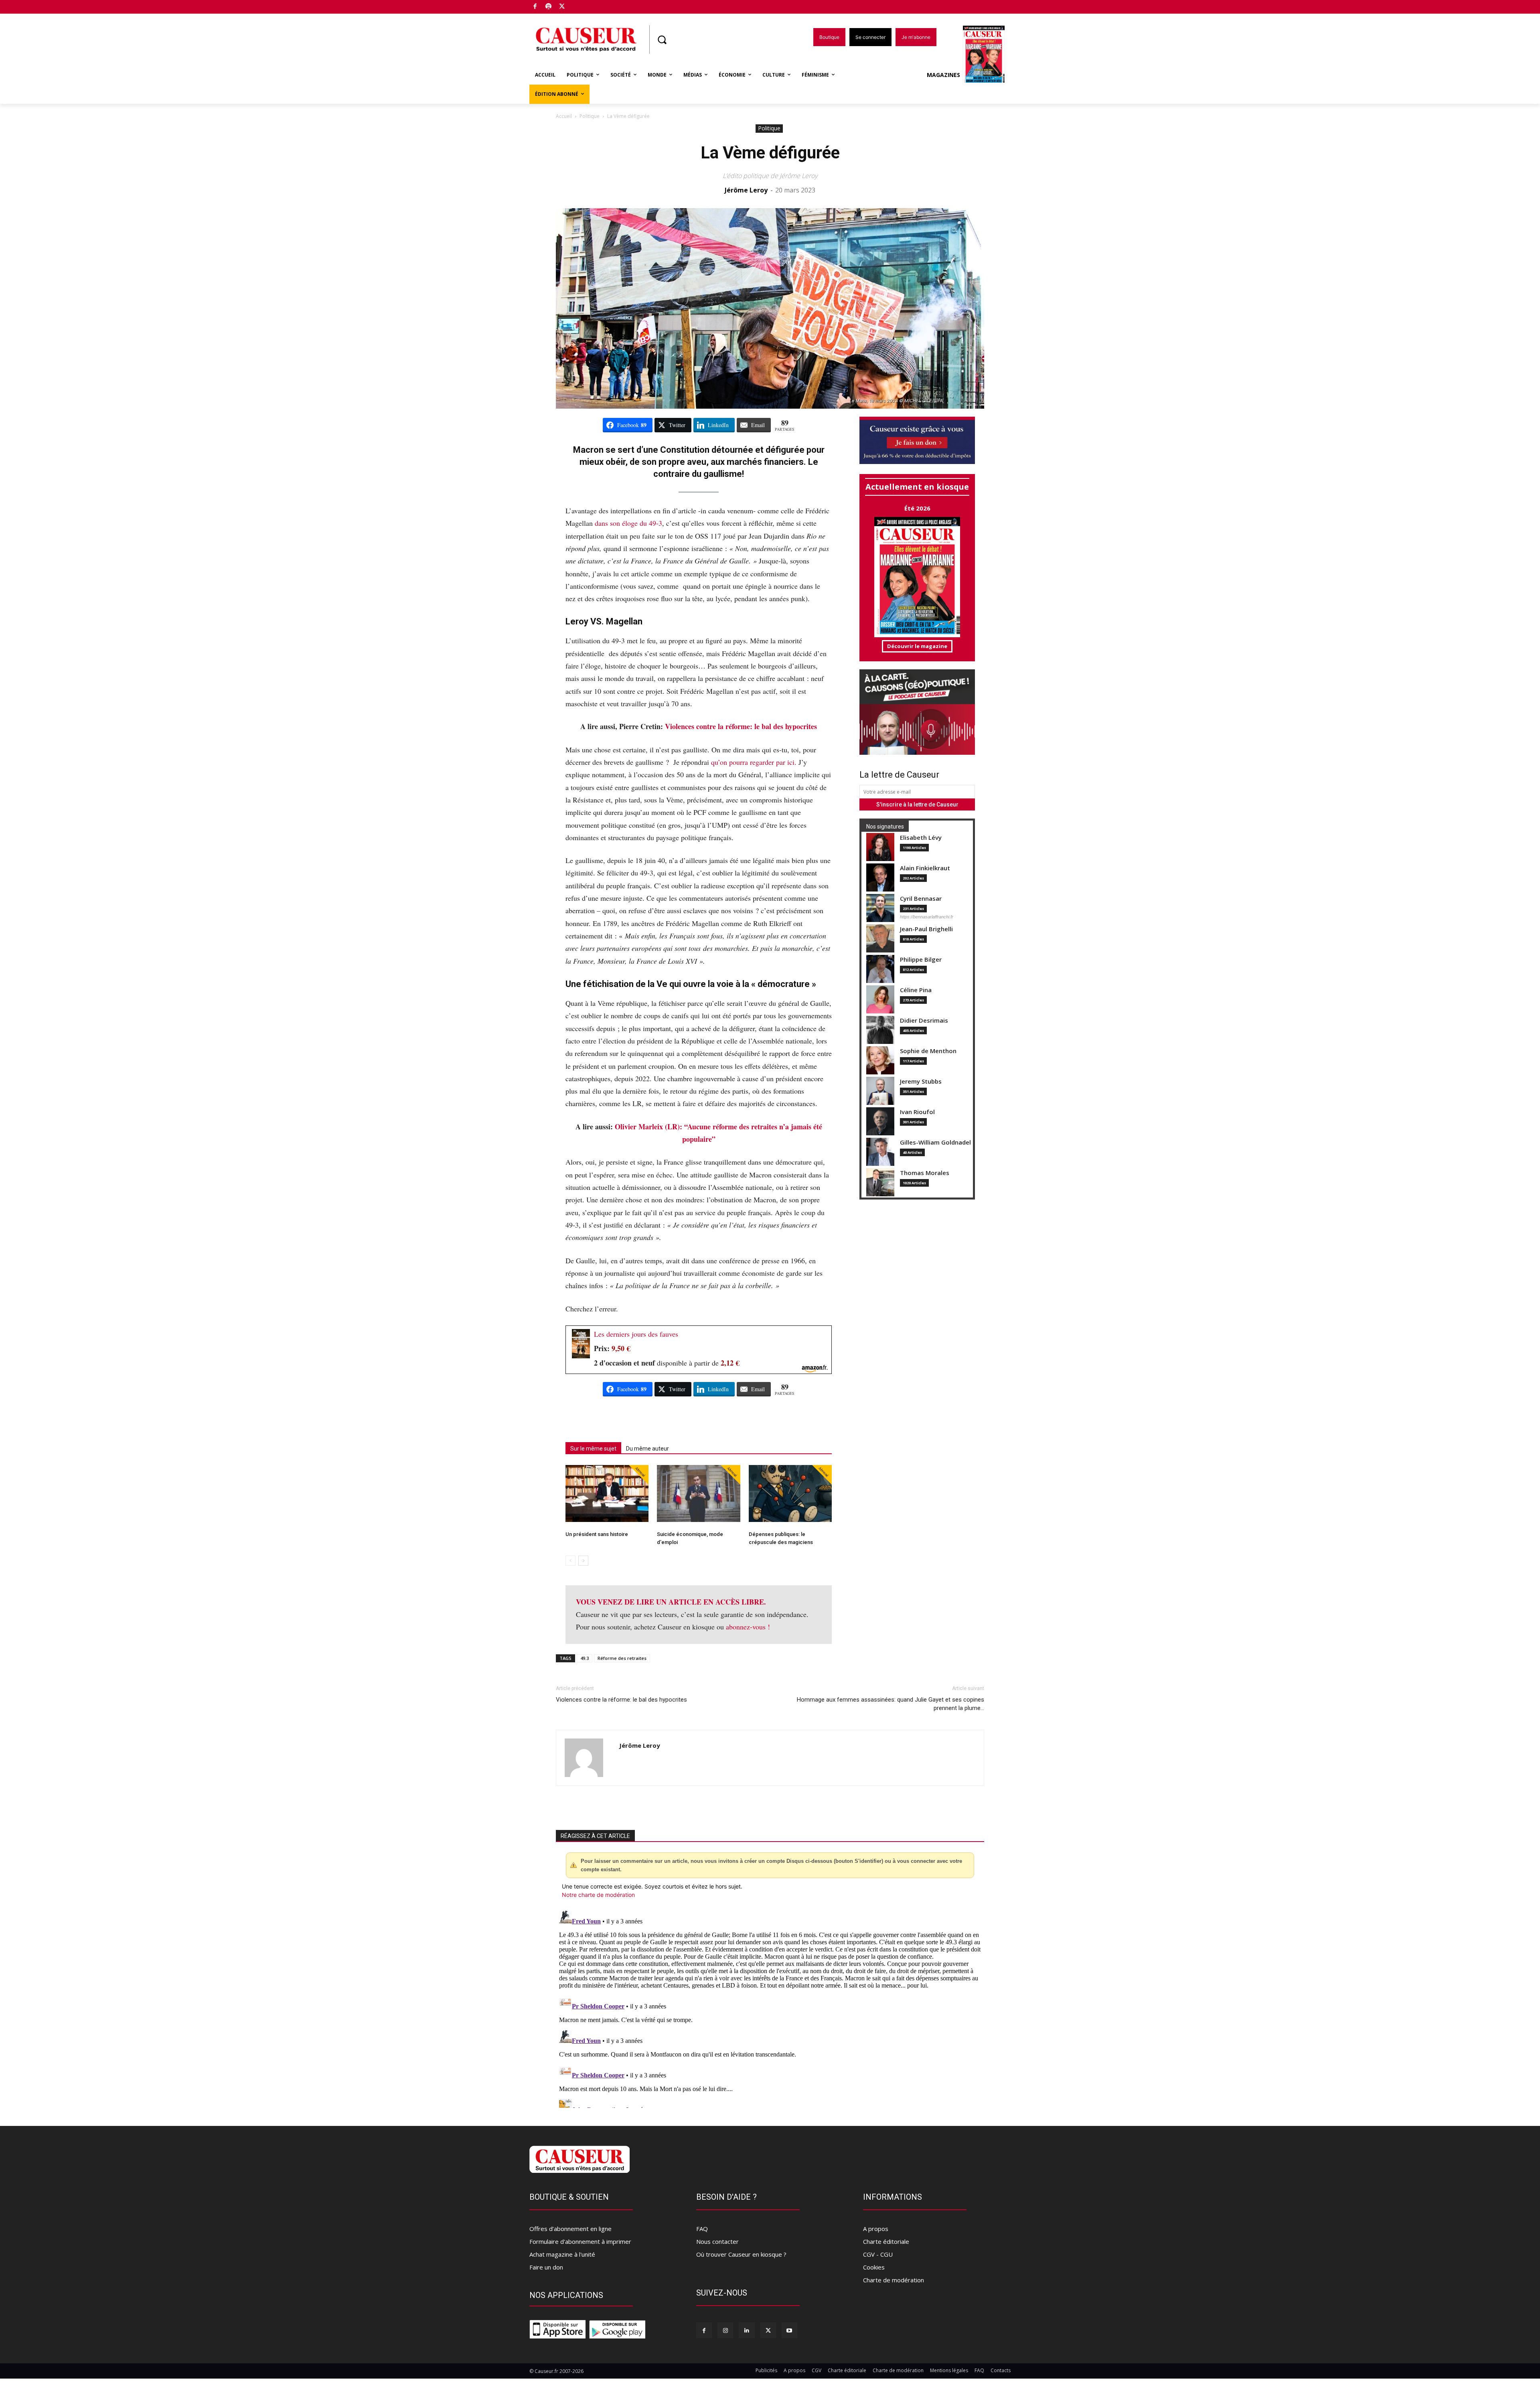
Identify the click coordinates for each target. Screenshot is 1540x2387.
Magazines (943, 75)
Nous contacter (717, 2241)
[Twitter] (562, 7)
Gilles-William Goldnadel (935, 1142)
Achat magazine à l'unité (562, 2254)
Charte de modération (894, 2280)
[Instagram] (725, 2330)
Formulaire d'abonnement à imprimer (580, 2241)
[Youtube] (789, 2330)
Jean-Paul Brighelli (926, 929)
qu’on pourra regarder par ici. (754, 762)
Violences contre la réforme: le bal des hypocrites (741, 726)
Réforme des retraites (622, 1658)
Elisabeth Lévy (921, 838)
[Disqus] (770, 2008)
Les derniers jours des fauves (636, 1334)
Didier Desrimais (924, 1020)
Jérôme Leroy (746, 190)
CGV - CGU (878, 2254)
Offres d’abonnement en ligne (570, 2229)
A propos (876, 2229)
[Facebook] (535, 7)
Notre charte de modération (598, 1895)
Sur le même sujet (593, 1449)
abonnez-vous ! (748, 1627)
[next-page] (583, 1561)
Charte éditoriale (886, 2241)
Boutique (582, 5)
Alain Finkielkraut (925, 868)
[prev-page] (570, 1561)
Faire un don (546, 2267)
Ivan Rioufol (917, 1112)
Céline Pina (916, 990)
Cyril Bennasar (921, 899)
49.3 (585, 1658)
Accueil (564, 116)
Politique (590, 116)
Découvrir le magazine (917, 646)
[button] (662, 40)
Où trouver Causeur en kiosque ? (741, 2254)
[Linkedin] (747, 2330)
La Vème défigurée (770, 153)
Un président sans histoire (597, 1534)
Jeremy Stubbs (921, 1081)
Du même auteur (647, 1449)
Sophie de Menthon (928, 1051)
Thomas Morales (925, 1173)
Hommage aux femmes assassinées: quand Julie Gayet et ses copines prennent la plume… (891, 1704)
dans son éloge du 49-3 (628, 523)
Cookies (874, 2267)
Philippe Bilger (921, 959)
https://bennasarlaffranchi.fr (927, 917)
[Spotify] (549, 7)
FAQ (702, 2229)
